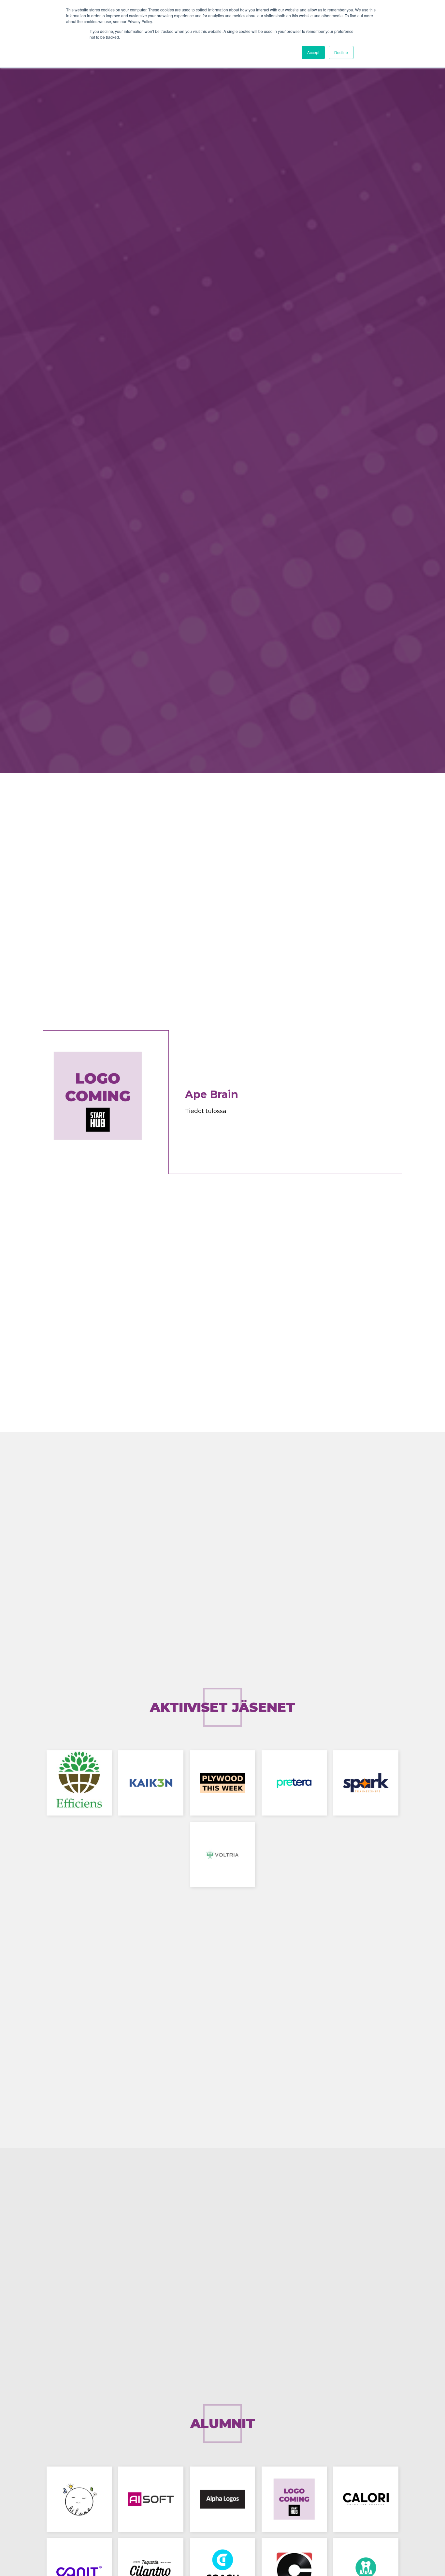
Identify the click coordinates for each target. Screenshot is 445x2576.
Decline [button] (341, 52)
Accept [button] (313, 52)
